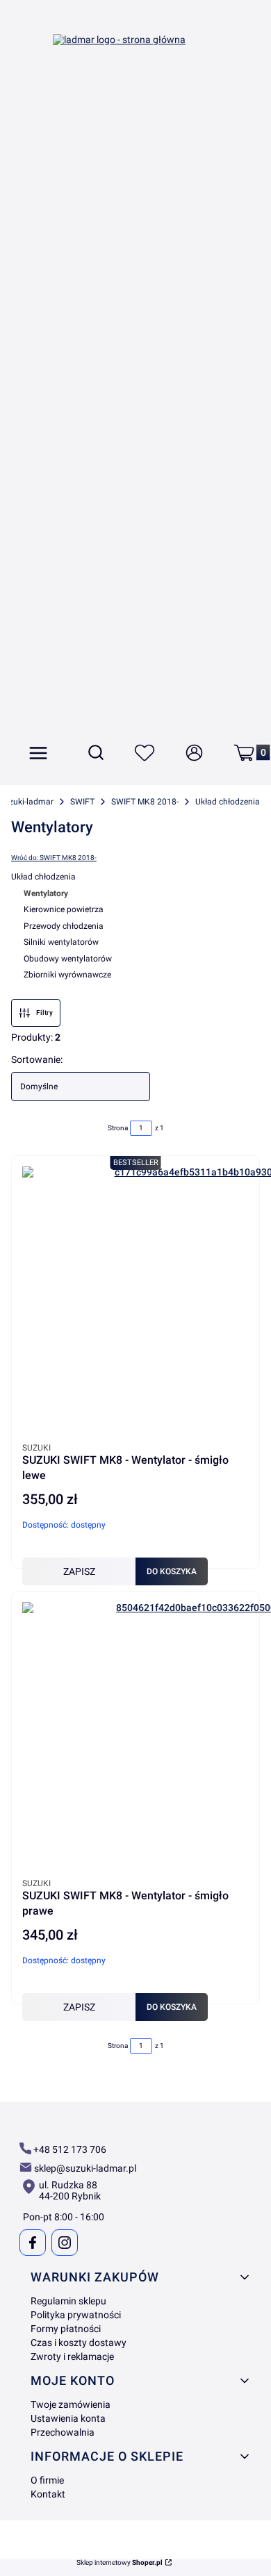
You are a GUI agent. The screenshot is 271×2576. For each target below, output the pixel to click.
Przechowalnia (63, 2432)
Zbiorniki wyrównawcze (67, 975)
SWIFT (82, 802)
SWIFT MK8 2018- (145, 802)
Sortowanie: (37, 1059)
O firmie (47, 2480)
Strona (118, 1128)
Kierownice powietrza (64, 909)
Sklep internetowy (120, 2563)
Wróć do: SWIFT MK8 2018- (54, 858)
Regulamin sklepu (68, 2301)
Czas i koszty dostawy (79, 2343)
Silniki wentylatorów (61, 942)
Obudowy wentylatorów (68, 959)
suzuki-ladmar (27, 802)
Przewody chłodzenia (64, 926)
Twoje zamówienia (71, 2404)
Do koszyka (172, 1571)
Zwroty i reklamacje (72, 2356)
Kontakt (48, 2494)
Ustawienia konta (68, 2418)
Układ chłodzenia (228, 802)
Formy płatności (66, 2329)
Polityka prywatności (76, 2315)
